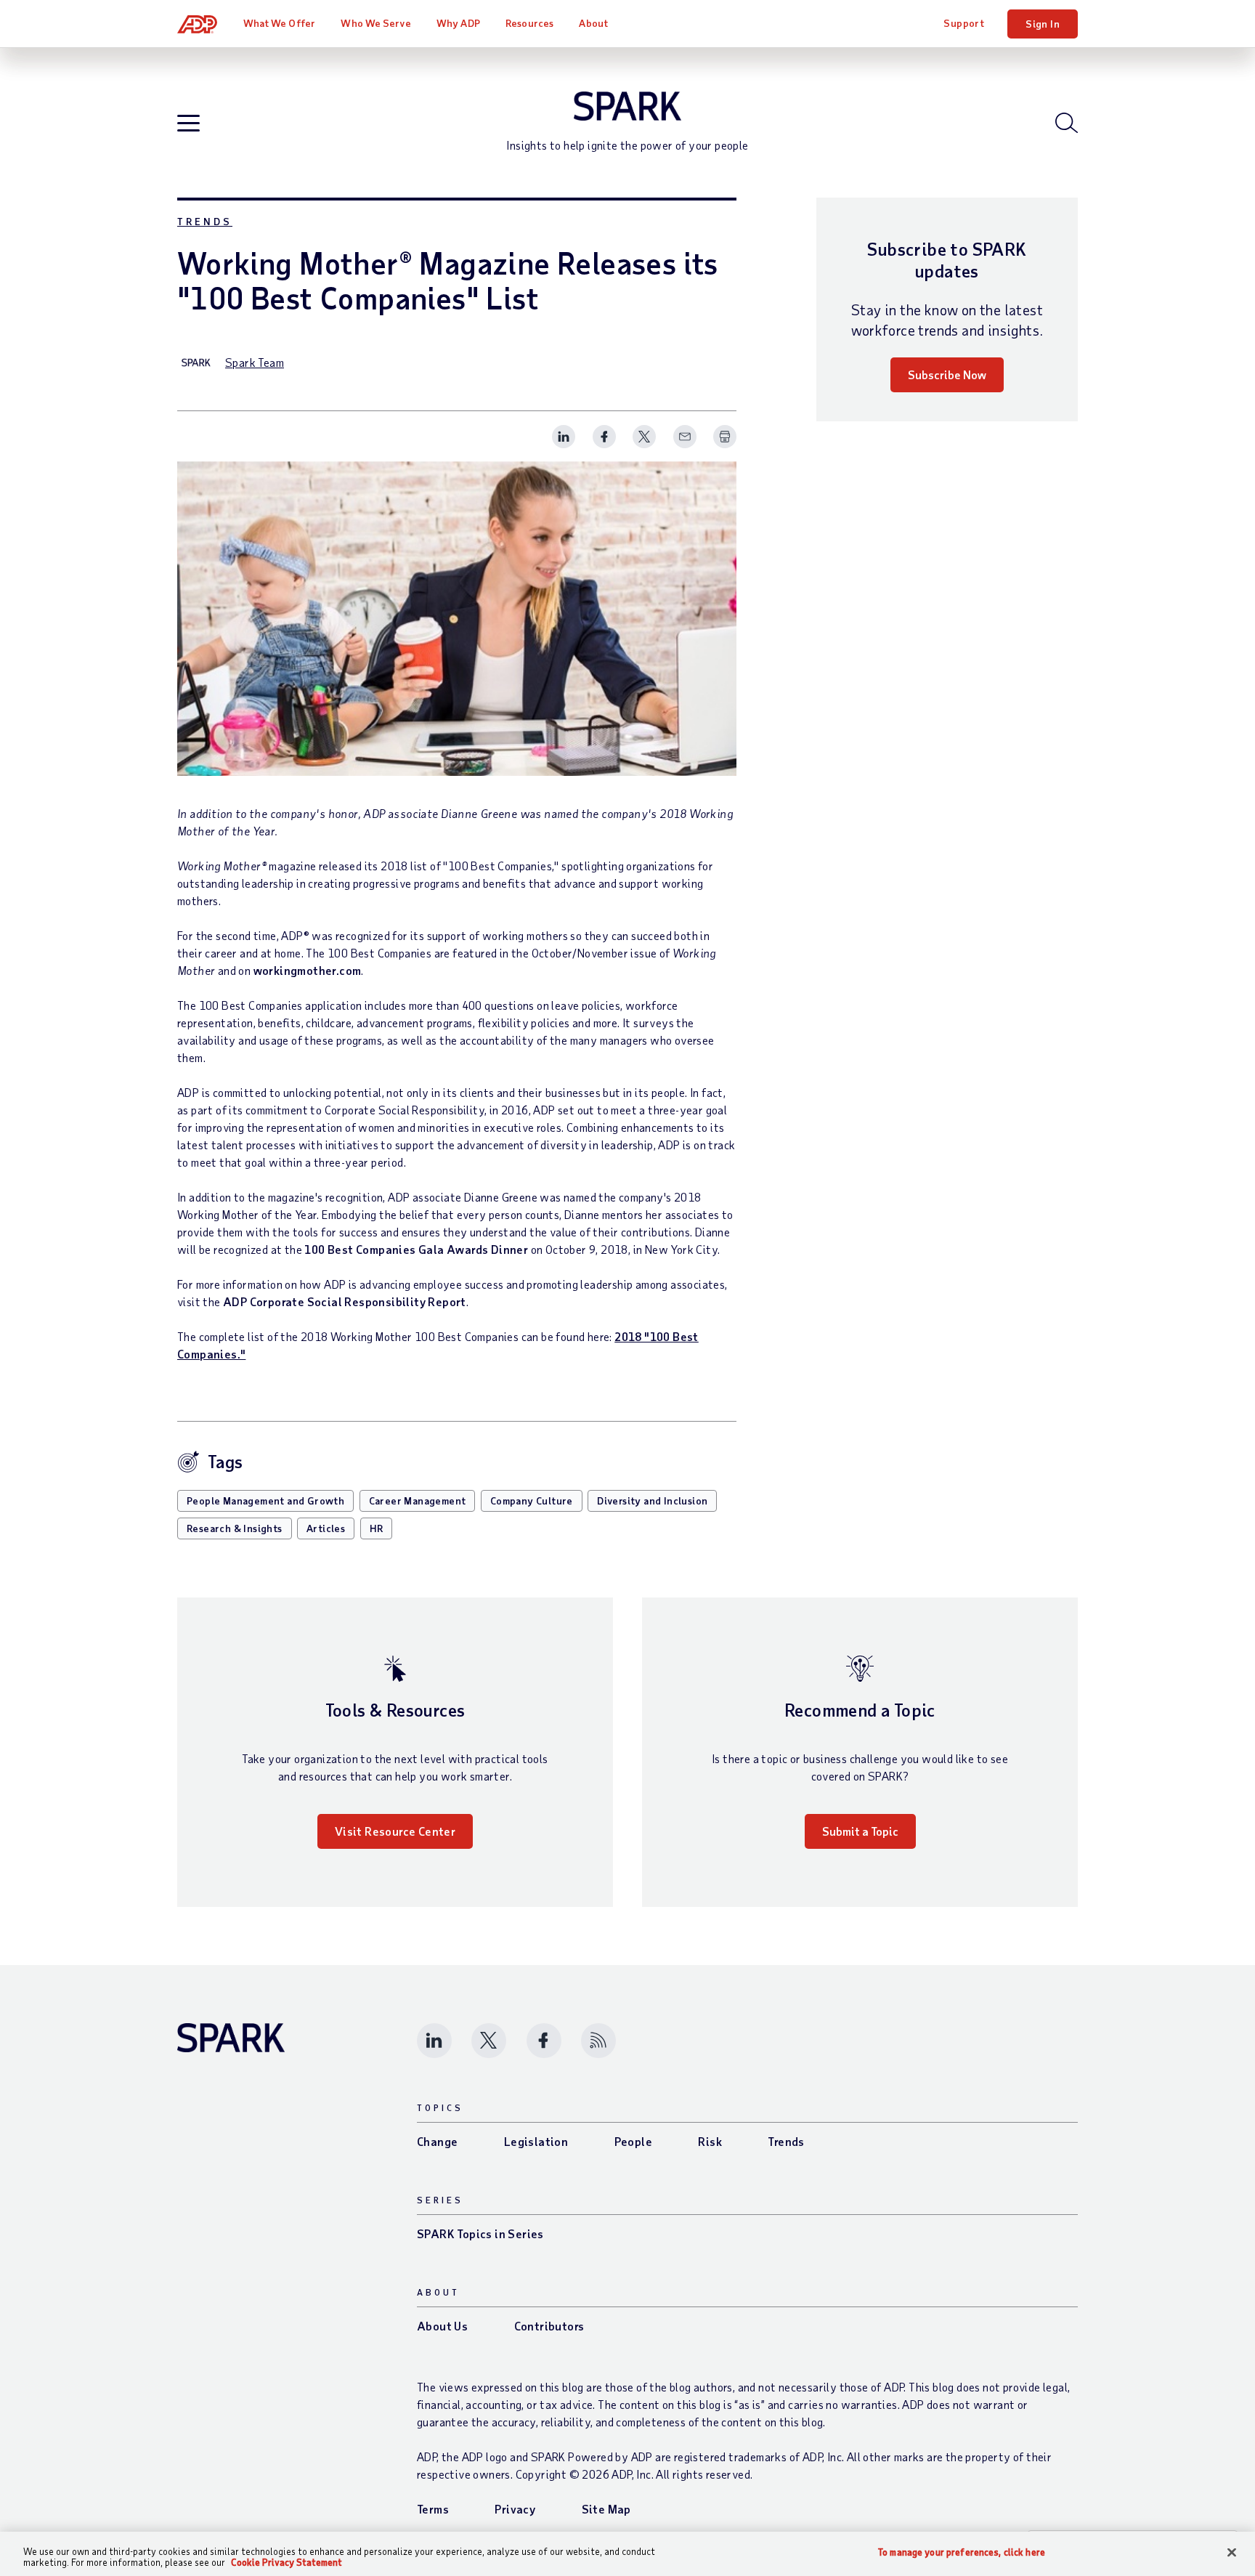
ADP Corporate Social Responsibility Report (345, 1301)
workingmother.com (308, 970)
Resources (529, 23)
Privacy (515, 2509)
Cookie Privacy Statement (287, 2562)
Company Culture (532, 1500)
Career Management (418, 1500)
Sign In (1043, 24)
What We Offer (279, 23)
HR (377, 1528)
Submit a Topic (860, 1831)
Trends (205, 221)
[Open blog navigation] (188, 124)
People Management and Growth (265, 1500)
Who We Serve (375, 23)
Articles (326, 1528)
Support (964, 23)
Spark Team (255, 362)
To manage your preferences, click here (962, 2552)
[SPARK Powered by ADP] (627, 106)
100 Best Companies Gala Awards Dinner (416, 1249)
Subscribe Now (947, 374)
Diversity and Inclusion (652, 1500)
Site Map (606, 2509)
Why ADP (458, 23)
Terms (433, 2509)
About (593, 23)
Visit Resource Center (395, 1831)
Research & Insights (235, 1528)
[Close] (1232, 2553)
